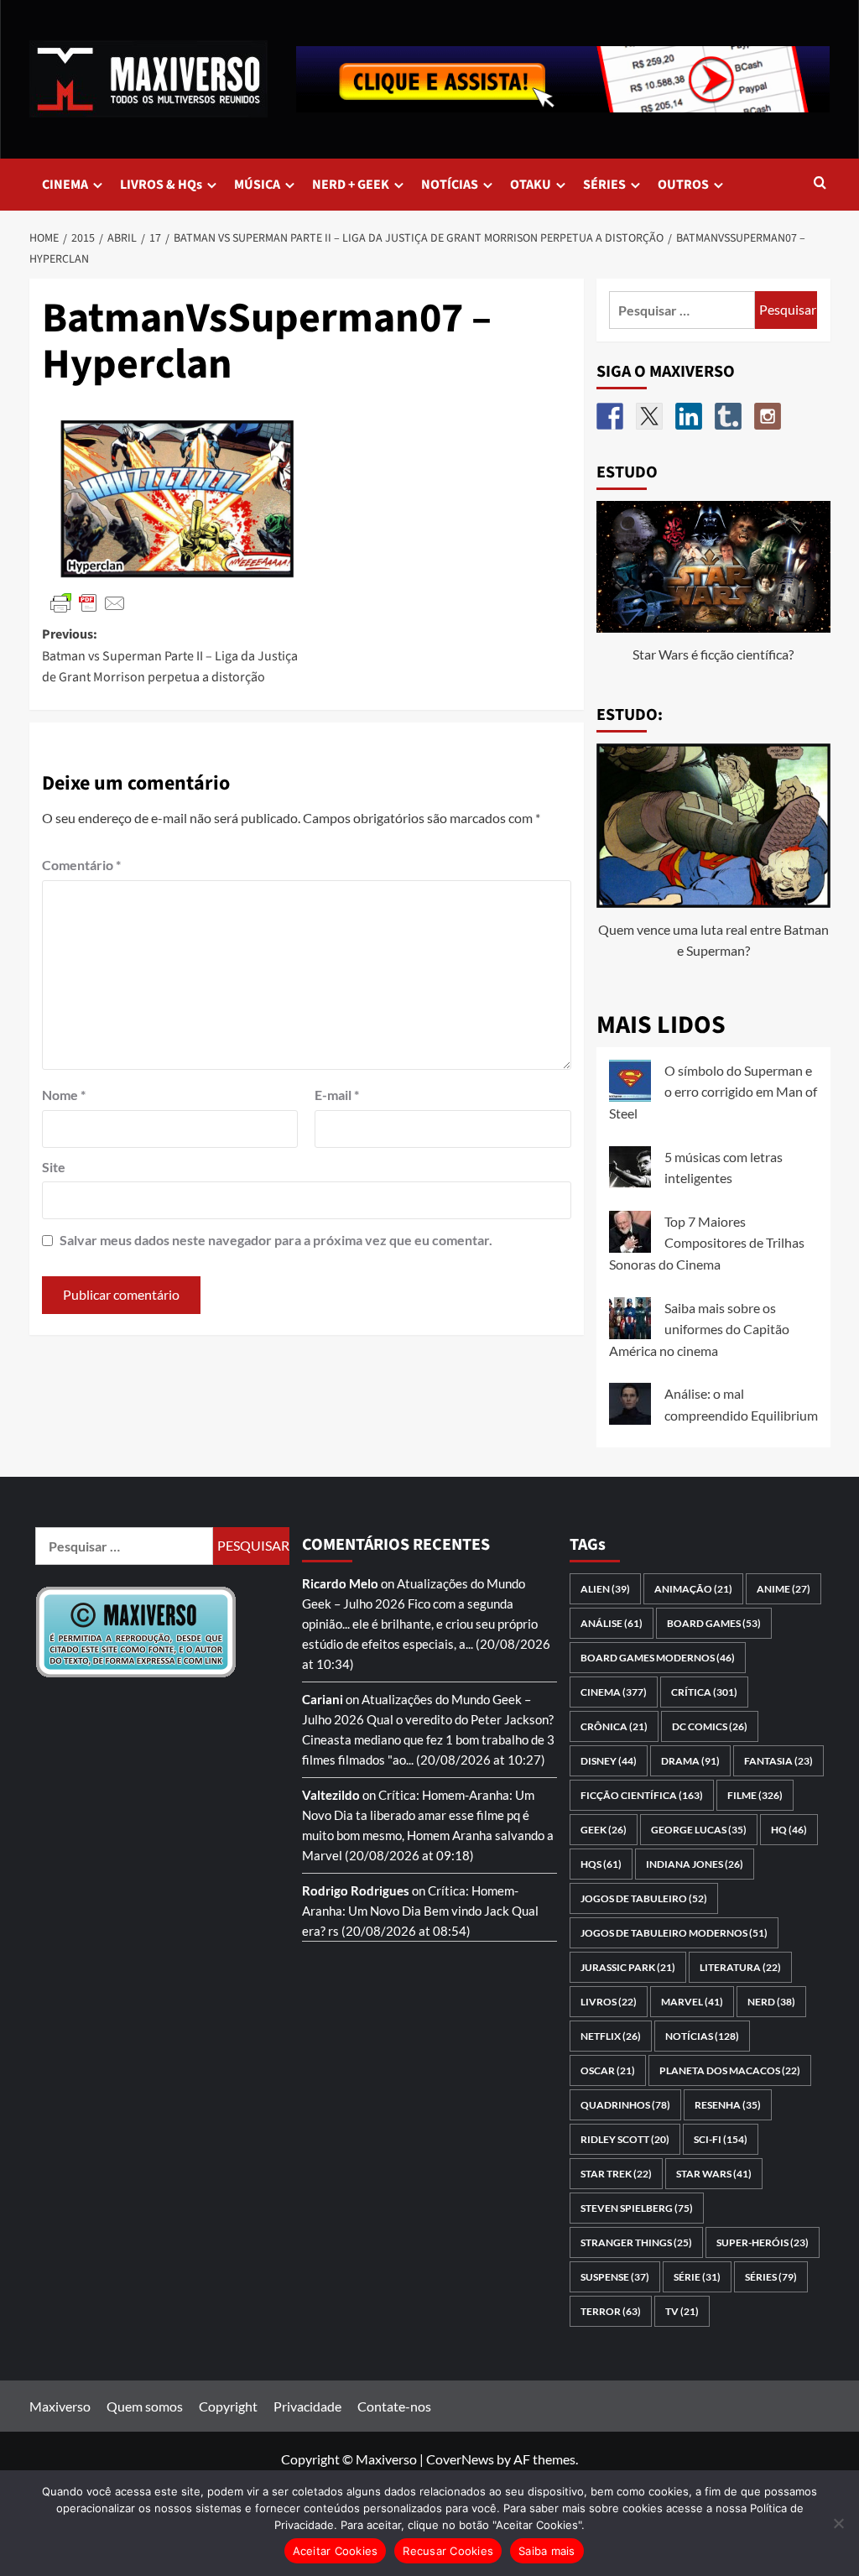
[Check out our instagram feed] (768, 416)
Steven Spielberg (637, 2208)
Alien (605, 1589)
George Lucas (699, 1830)
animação (693, 1589)
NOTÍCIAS (450, 185)
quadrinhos (625, 2105)
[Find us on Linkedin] (689, 416)
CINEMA (65, 185)
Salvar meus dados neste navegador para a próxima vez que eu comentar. (276, 1240)
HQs (601, 1864)
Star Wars (714, 2174)
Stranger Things (636, 2242)
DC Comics (710, 1726)
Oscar (608, 2070)
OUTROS (683, 185)
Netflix (611, 2036)
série (697, 2277)
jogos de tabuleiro (644, 1898)
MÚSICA (257, 185)
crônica (614, 1726)
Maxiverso (60, 2406)
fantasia (778, 1761)
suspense (615, 2277)
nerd (771, 2002)
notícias (702, 2036)
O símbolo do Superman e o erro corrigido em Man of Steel (713, 1092)
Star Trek (616, 2174)
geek (604, 1830)
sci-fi (721, 2139)
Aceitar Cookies (336, 2551)
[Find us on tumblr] (728, 416)
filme (755, 1795)
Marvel (692, 2002)
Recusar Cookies (448, 2551)
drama (690, 1761)
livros (609, 2002)
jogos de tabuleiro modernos (674, 1933)
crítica (704, 1692)
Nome (64, 1095)
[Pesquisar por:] (682, 310)
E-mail (337, 1095)
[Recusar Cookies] (838, 2523)
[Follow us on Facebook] (610, 416)
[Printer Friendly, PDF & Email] (88, 602)
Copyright (228, 2406)
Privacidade (307, 2406)
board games (714, 1623)
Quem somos (145, 2406)
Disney (609, 1761)
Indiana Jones (695, 1864)
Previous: (170, 656)
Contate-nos (394, 2406)
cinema (614, 1692)
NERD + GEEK (351, 185)
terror (611, 2311)
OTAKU (531, 185)
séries (771, 2277)
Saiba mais (547, 2551)
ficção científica (642, 1795)
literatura (740, 1967)
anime (784, 1589)
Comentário (81, 865)
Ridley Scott (625, 2139)
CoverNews (460, 2459)
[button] (820, 184)
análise (612, 1623)
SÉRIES (604, 185)
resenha (728, 2105)
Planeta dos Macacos (730, 2070)
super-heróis (763, 2242)
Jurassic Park (628, 1967)
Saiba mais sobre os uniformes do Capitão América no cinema (699, 1329)
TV (682, 2311)
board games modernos (658, 1658)
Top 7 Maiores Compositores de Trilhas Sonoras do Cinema (707, 1243)
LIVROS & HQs (161, 185)
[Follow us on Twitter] (649, 416)
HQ (789, 1830)
